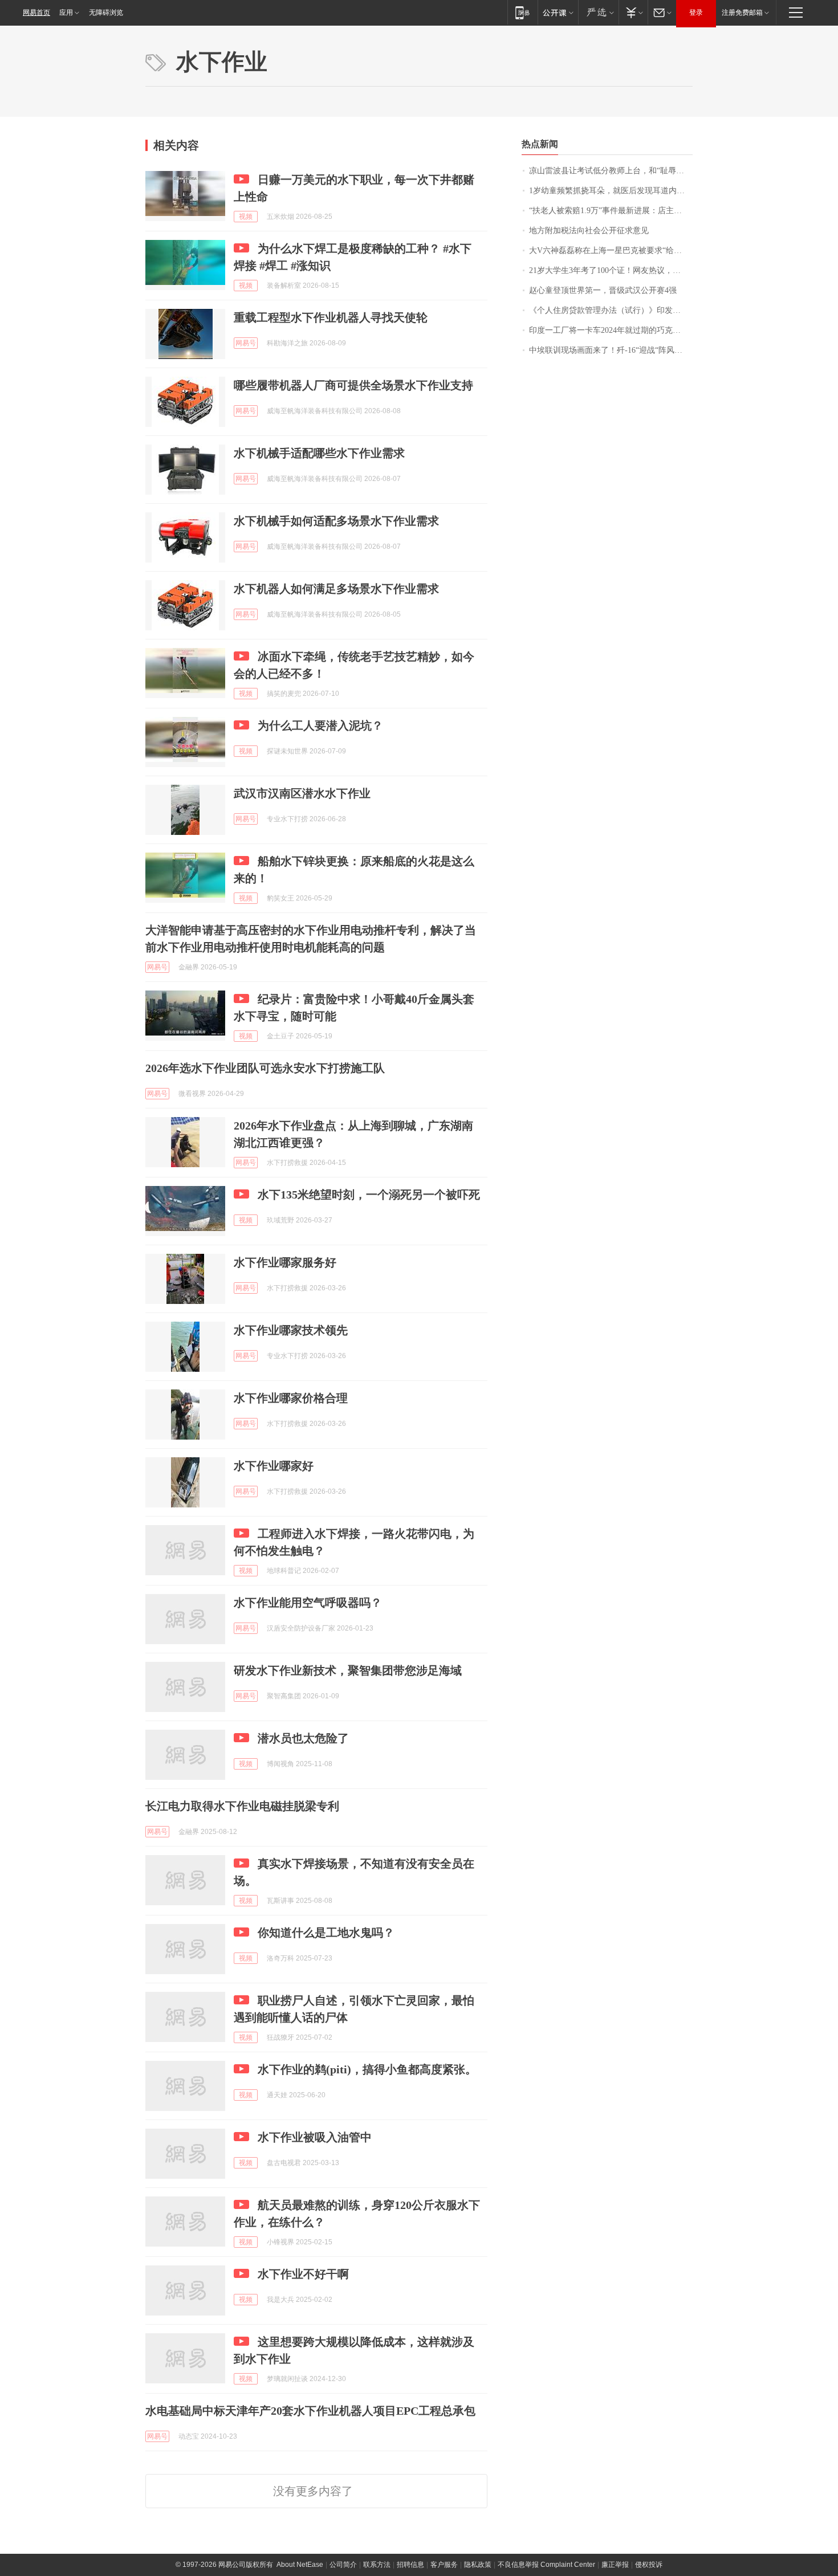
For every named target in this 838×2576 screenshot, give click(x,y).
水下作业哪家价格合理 (291, 1398)
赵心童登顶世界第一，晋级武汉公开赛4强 (603, 290)
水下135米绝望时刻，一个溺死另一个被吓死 (369, 1195)
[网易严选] (598, 12)
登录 (696, 13)
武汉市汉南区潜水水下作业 (302, 793)
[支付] (633, 12)
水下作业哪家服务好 (285, 1262)
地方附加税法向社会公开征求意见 (589, 231)
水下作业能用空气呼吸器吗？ (308, 1603)
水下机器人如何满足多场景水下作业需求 (336, 589)
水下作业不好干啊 (303, 2274)
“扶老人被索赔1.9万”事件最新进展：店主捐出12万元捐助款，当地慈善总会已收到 (611, 211)
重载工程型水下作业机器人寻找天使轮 (331, 317)
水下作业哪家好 (274, 1466)
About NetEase (300, 2565)
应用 (66, 13)
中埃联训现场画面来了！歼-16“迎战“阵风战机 (610, 350)
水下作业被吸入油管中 (315, 2137)
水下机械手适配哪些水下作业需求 (319, 453)
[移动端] (522, 12)
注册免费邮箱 (742, 13)
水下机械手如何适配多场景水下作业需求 (336, 521)
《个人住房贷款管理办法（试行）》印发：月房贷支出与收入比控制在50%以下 (611, 310)
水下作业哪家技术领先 (291, 1330)
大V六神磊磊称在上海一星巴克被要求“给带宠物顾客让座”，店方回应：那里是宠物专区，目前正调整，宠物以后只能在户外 (611, 250)
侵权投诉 (649, 2565)
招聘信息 (410, 2565)
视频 (246, 217)
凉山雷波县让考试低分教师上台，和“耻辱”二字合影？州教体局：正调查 (611, 171)
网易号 (246, 343)
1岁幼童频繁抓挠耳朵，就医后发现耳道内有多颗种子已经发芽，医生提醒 (611, 191)
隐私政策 (478, 2565)
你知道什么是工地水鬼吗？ (326, 1933)
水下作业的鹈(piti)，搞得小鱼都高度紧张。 (367, 2069)
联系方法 (377, 2565)
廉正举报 (615, 2565)
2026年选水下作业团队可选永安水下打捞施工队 (265, 1068)
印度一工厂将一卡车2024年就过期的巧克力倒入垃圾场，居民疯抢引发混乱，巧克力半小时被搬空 (611, 330)
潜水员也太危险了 (303, 1738)
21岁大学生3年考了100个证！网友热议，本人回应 (611, 270)
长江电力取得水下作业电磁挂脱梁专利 (242, 1806)
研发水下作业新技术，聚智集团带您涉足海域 (348, 1670)
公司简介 (343, 2565)
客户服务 (444, 2565)
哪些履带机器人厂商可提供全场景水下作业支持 (353, 385)
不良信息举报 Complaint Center (546, 2565)
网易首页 (36, 13)
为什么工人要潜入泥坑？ (320, 725)
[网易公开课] (558, 12)
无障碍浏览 (106, 13)
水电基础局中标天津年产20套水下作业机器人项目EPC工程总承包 (310, 2411)
